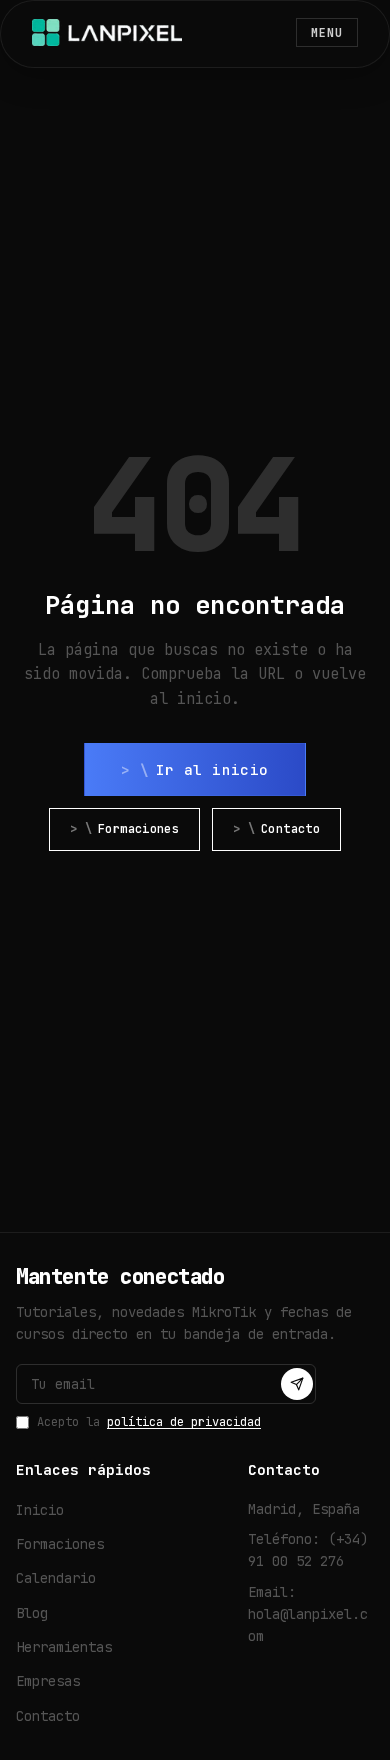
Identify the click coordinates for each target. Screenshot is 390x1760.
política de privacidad (184, 1422)
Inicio (40, 1510)
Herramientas (64, 1647)
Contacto (290, 829)
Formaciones (138, 829)
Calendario (56, 1578)
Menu (327, 32)
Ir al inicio (212, 769)
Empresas (48, 1681)
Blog (32, 1613)
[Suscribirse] (297, 1384)
